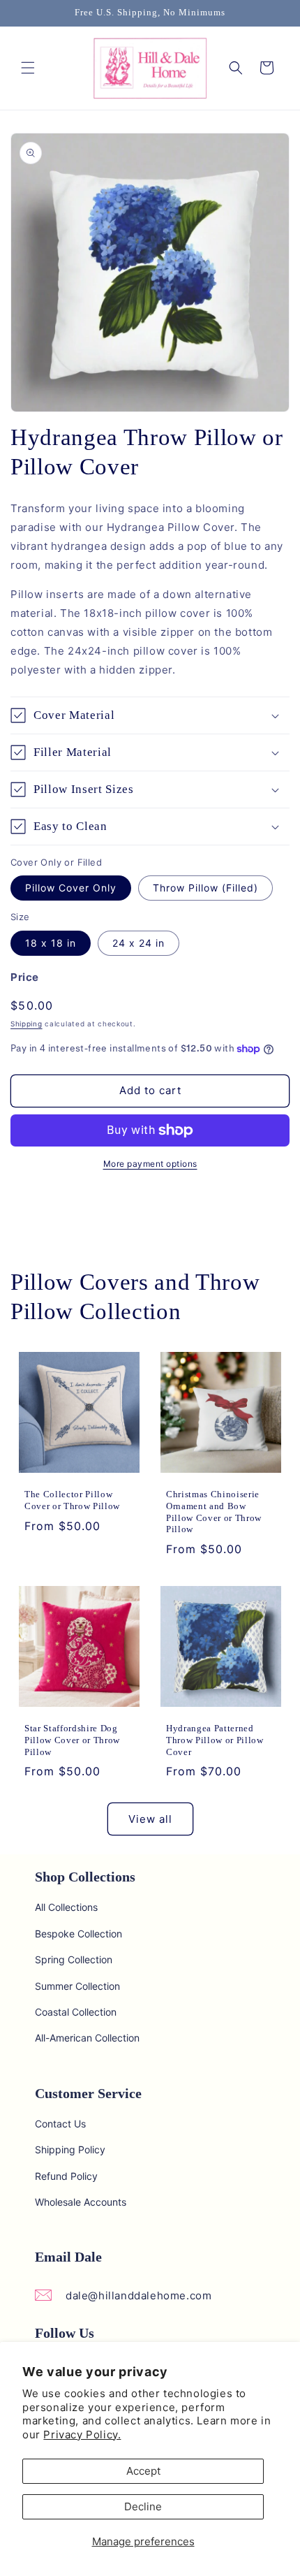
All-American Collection (87, 2038)
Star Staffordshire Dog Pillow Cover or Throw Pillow (72, 1740)
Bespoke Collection (78, 1934)
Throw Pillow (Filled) (205, 888)
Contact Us (60, 2124)
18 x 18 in (51, 943)
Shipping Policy (70, 2149)
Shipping (27, 1024)
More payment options (150, 1164)
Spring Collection (74, 1959)
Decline (143, 2506)
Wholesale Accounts (81, 2202)
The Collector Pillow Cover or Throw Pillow (72, 1500)
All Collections (66, 1907)
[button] (28, 68)
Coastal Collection (76, 2012)
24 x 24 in (138, 943)
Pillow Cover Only (71, 888)
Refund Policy (66, 2176)
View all (150, 1819)
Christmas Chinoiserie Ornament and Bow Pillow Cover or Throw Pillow (214, 1512)
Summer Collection (77, 1986)
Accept (143, 2471)
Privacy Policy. (82, 2435)
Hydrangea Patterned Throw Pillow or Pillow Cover (215, 1740)
